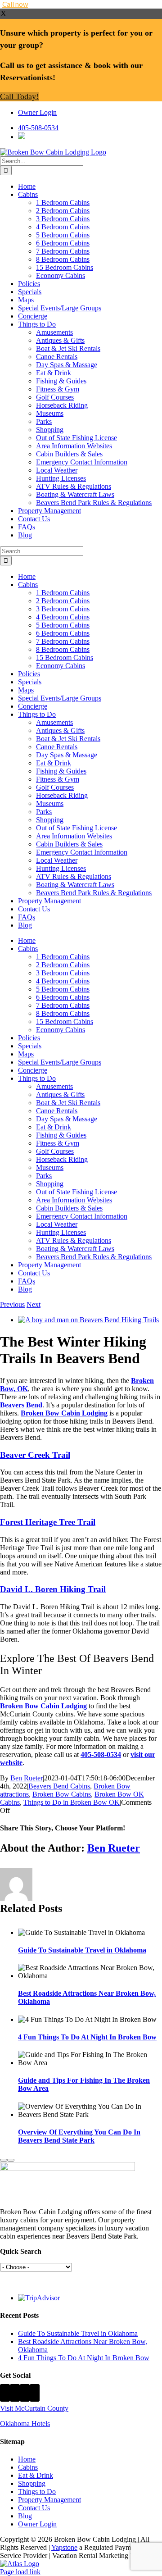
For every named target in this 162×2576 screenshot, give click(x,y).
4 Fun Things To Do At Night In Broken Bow (87, 2037)
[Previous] (4, 2160)
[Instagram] (25, 2393)
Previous (12, 1304)
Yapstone (64, 2547)
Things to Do (37, 2492)
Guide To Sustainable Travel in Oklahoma (82, 1950)
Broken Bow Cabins (62, 1794)
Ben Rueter (27, 1778)
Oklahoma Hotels (25, 2424)
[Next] (11, 2160)
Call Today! (19, 96)
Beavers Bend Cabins (59, 1786)
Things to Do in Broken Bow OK (72, 1802)
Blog (25, 2516)
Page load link (20, 2572)
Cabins (28, 2467)
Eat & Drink (36, 2475)
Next (34, 1304)
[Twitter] (15, 2393)
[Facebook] (5, 2393)
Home (27, 2459)
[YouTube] (35, 2393)
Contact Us (34, 2508)
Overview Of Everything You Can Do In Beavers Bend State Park (79, 2136)
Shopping (32, 2483)
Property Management (49, 2500)
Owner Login (37, 2524)
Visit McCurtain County (34, 2408)
